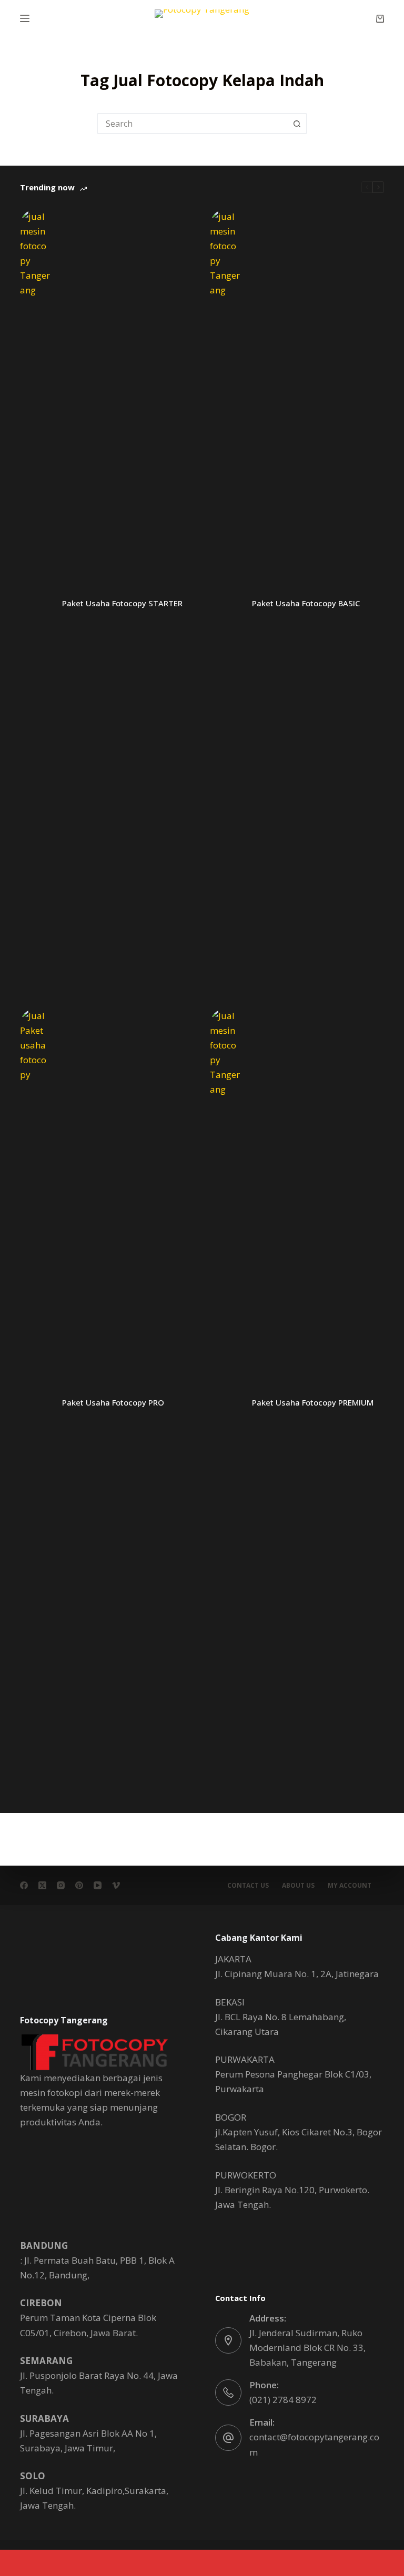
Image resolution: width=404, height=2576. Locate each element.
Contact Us (248, 1886)
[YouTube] (98, 1885)
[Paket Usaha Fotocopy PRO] (36, 1403)
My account (350, 1886)
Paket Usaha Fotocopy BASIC (306, 603)
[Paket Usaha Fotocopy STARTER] (36, 604)
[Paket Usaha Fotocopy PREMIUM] (226, 1403)
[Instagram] (61, 1885)
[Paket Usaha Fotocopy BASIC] (226, 604)
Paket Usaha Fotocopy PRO (113, 1402)
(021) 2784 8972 (283, 2400)
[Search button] (297, 124)
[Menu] (25, 18)
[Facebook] (24, 1885)
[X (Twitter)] (42, 1885)
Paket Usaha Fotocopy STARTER (122, 603)
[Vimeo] (116, 1885)
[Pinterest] (79, 1885)
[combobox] (193, 124)
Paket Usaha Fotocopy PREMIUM (313, 1402)
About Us (298, 1886)
